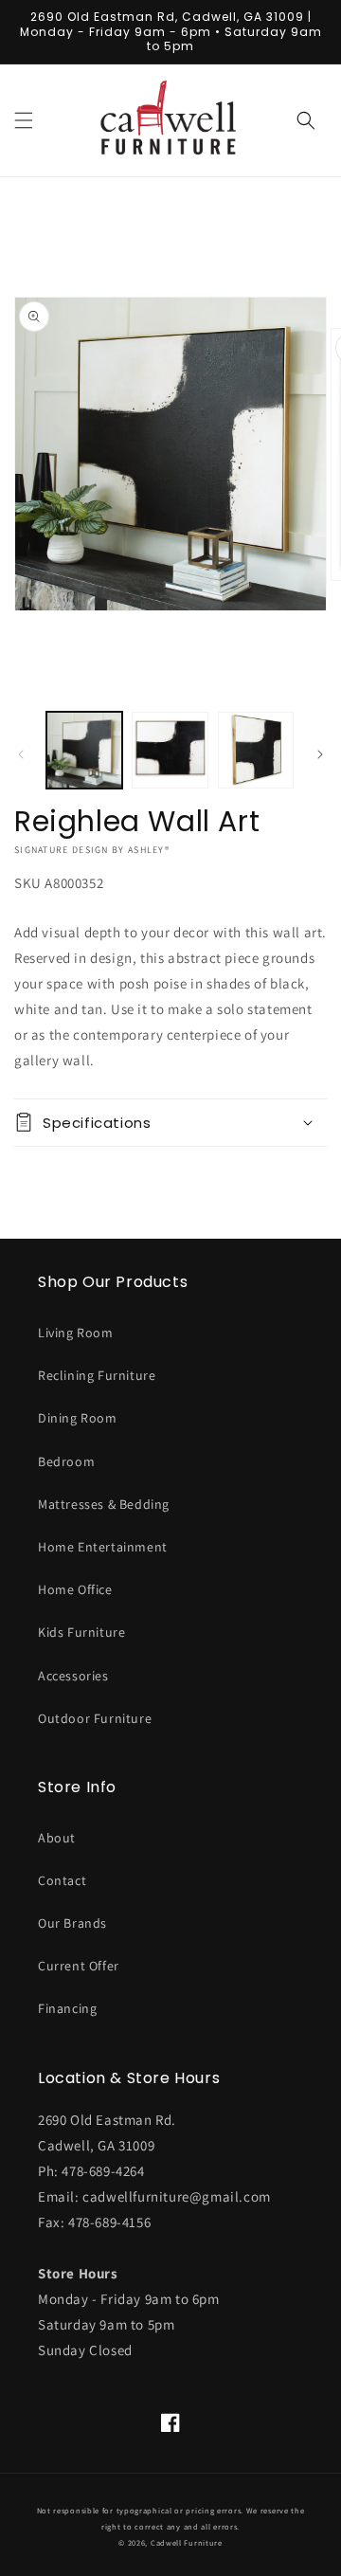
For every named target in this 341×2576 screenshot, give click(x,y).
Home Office (75, 1589)
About (57, 1838)
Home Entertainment (103, 1547)
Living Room (76, 1333)
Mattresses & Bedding (104, 1504)
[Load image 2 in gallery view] (170, 750)
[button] (24, 120)
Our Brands (72, 1923)
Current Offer (79, 1966)
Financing (67, 2008)
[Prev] (21, 754)
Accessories (73, 1676)
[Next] (320, 754)
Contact (62, 1880)
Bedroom (66, 1461)
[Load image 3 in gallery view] (256, 750)
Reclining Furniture (97, 1375)
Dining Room (78, 1418)
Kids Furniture (81, 1632)
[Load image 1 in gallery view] (84, 750)
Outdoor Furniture (95, 1718)
